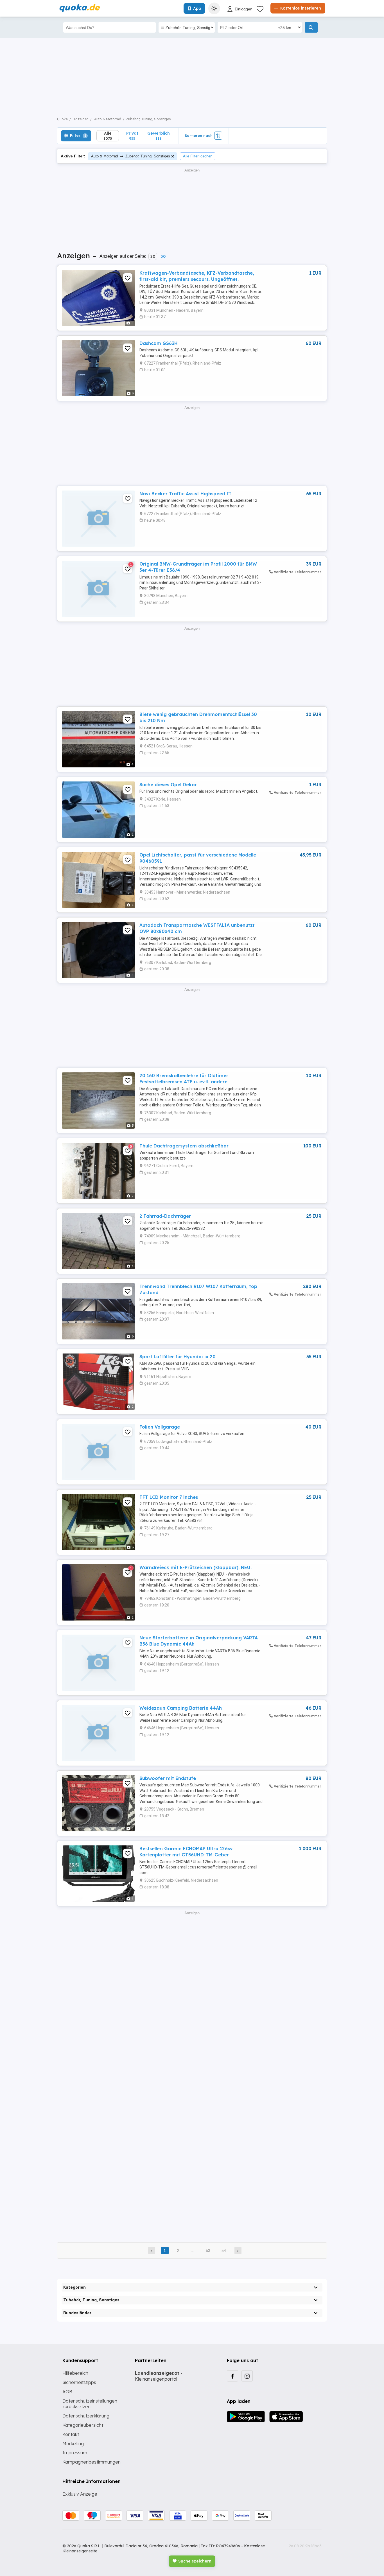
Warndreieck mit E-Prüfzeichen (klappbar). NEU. (196, 1567)
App (197, 8)
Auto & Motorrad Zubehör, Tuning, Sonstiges (131, 156)
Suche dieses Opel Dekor (168, 785)
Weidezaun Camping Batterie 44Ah (181, 1708)
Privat (132, 136)
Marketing (73, 2444)
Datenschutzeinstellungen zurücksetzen (90, 2404)
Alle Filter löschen (198, 156)
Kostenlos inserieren (300, 8)
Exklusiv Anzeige (80, 2494)
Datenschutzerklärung (86, 2416)
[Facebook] (232, 2376)
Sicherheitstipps (79, 2382)
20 (153, 256)
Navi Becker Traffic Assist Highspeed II (185, 494)
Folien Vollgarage (160, 1427)
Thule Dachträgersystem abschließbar (184, 1146)
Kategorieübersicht (83, 2425)
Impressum (75, 2453)
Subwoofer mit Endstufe (168, 1778)
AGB (67, 2392)
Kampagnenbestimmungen (92, 2462)
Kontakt (71, 2434)
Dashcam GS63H (159, 343)
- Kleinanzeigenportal (159, 2376)
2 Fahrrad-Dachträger (165, 1216)
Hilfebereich (75, 2373)
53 (208, 2250)
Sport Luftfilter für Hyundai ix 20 (178, 1357)
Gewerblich (159, 136)
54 (224, 2250)
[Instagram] (247, 2376)
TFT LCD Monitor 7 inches (169, 1497)
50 (163, 256)
